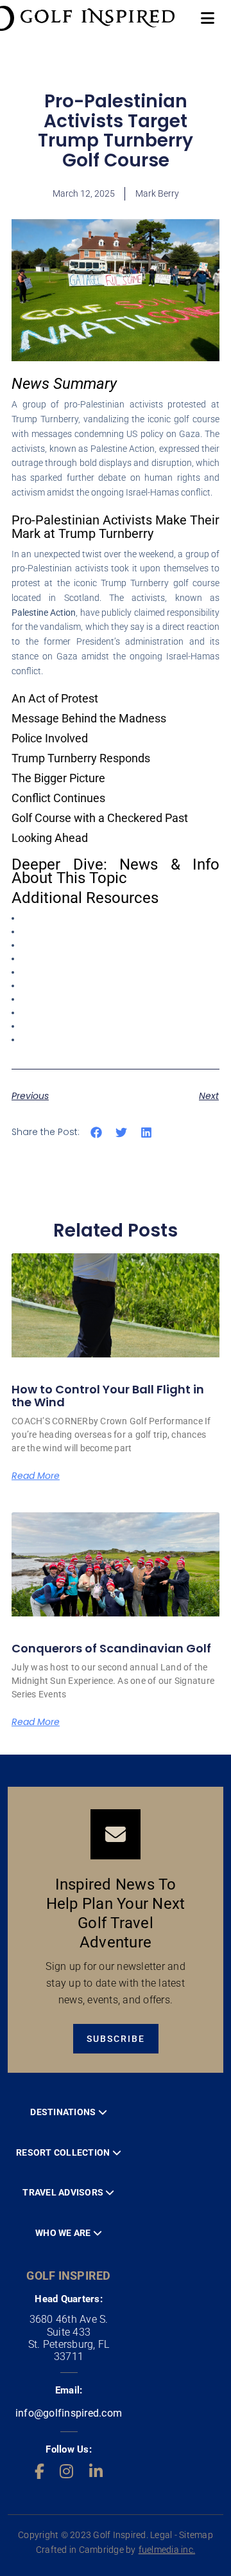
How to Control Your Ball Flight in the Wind (108, 1396)
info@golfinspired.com (69, 2413)
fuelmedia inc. (167, 2550)
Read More (36, 1476)
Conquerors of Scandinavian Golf (111, 1648)
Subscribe (116, 2039)
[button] (97, 1133)
